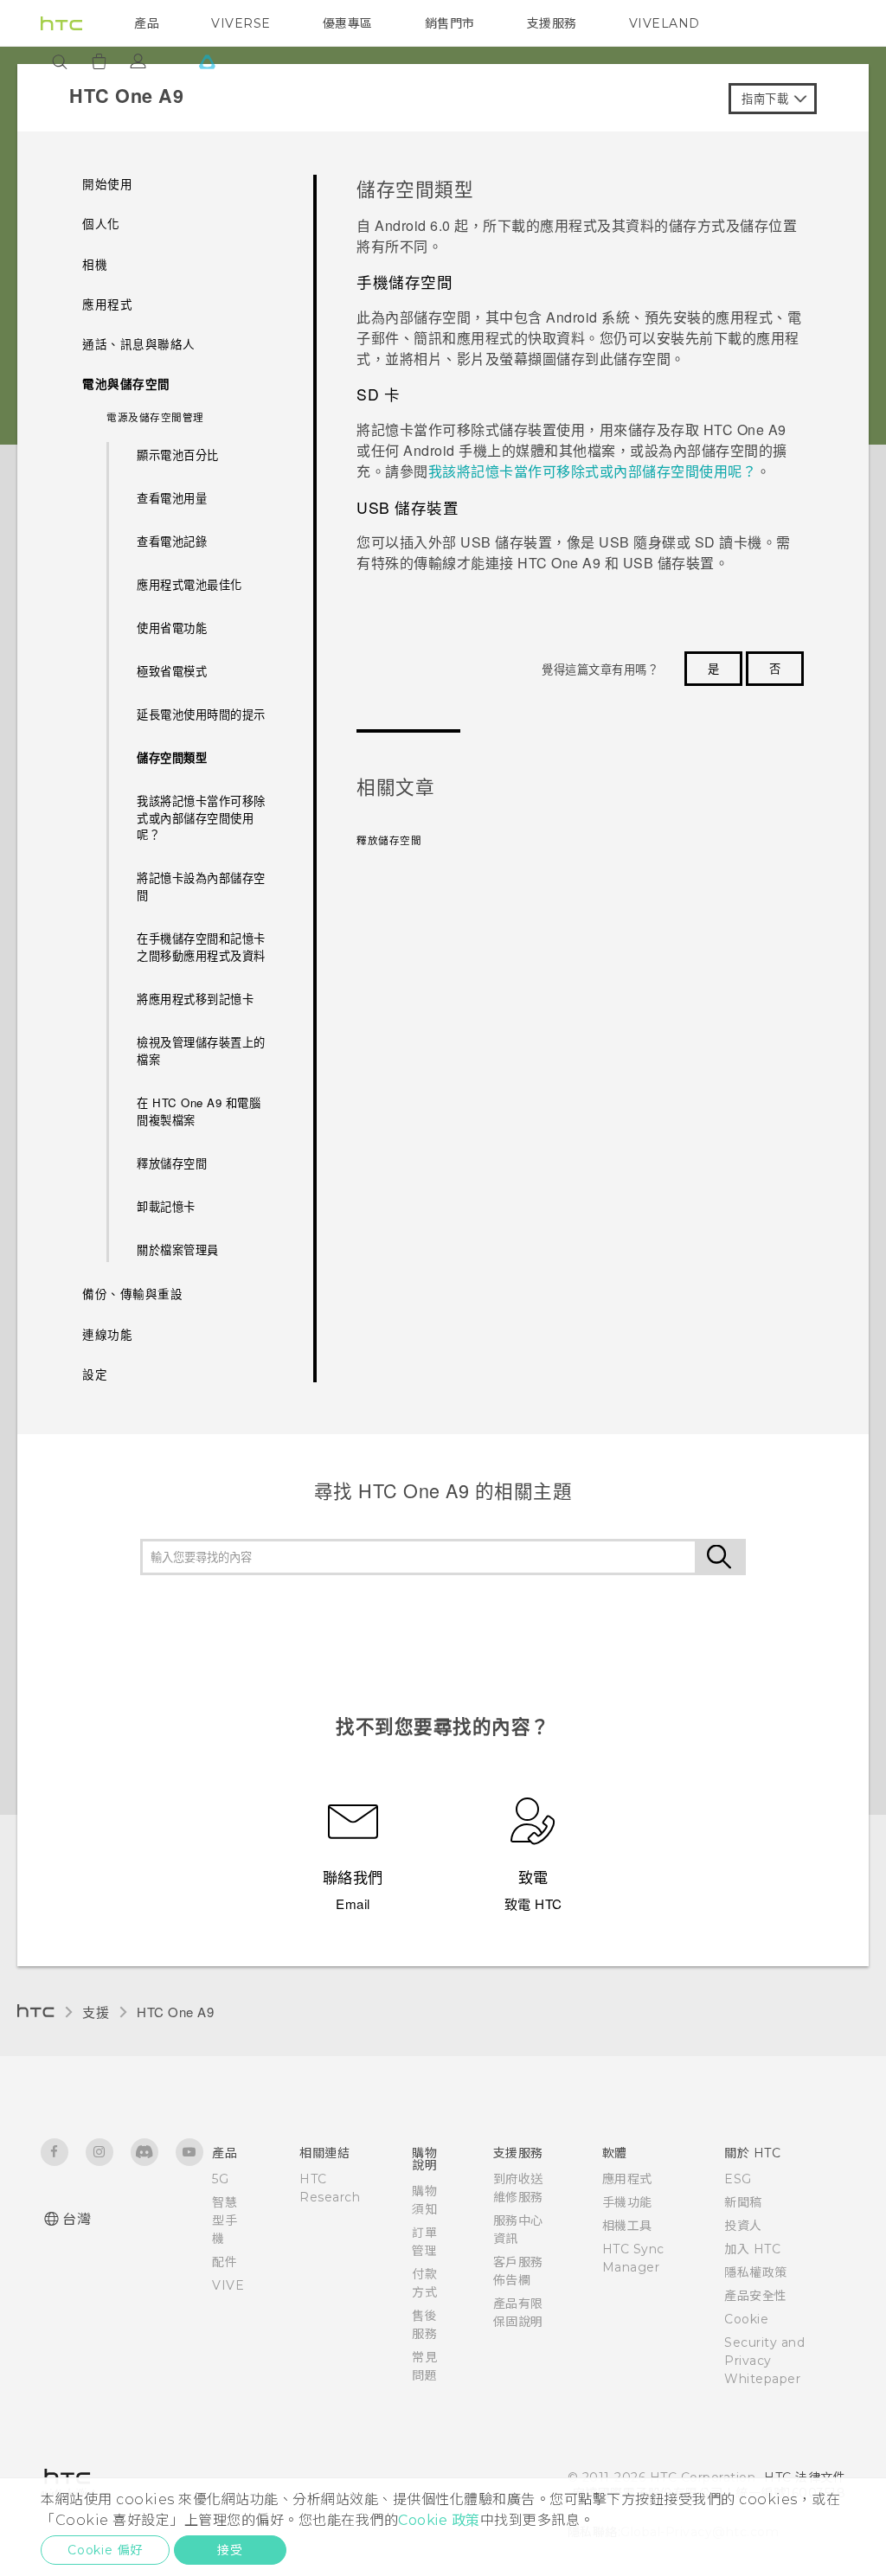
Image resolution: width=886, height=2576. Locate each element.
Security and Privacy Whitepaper (764, 2361)
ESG (738, 2179)
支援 (96, 2012)
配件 (225, 2262)
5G (220, 2179)
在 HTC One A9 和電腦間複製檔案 (199, 1111)
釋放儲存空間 (172, 1163)
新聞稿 (743, 2202)
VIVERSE (241, 23)
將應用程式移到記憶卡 (195, 999)
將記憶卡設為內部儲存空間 (201, 886)
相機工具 (627, 2226)
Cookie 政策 (439, 2520)
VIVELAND (664, 23)
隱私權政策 (756, 2272)
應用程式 (627, 2179)
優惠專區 (348, 23)
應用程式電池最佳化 (189, 584)
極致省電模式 (172, 671)
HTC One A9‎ (175, 2012)
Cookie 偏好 (105, 2550)
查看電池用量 (172, 498)
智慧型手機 (225, 2220)
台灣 (77, 2219)
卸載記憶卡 (166, 1206)
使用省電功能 (172, 628)
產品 (147, 23)
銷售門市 (450, 23)
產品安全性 (756, 2296)
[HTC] (61, 23)
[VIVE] (207, 61)
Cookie (746, 2319)
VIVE (228, 2285)
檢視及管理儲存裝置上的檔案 (201, 1051)
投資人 (743, 2226)
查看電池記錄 (172, 541)
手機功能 (627, 2202)
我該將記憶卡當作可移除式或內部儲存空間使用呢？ (201, 818)
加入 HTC (752, 2249)
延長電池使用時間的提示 (201, 714)
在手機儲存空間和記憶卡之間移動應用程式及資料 (201, 947)
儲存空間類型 (172, 757)
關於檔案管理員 (178, 1250)
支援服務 (552, 23)
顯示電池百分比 (178, 455)
